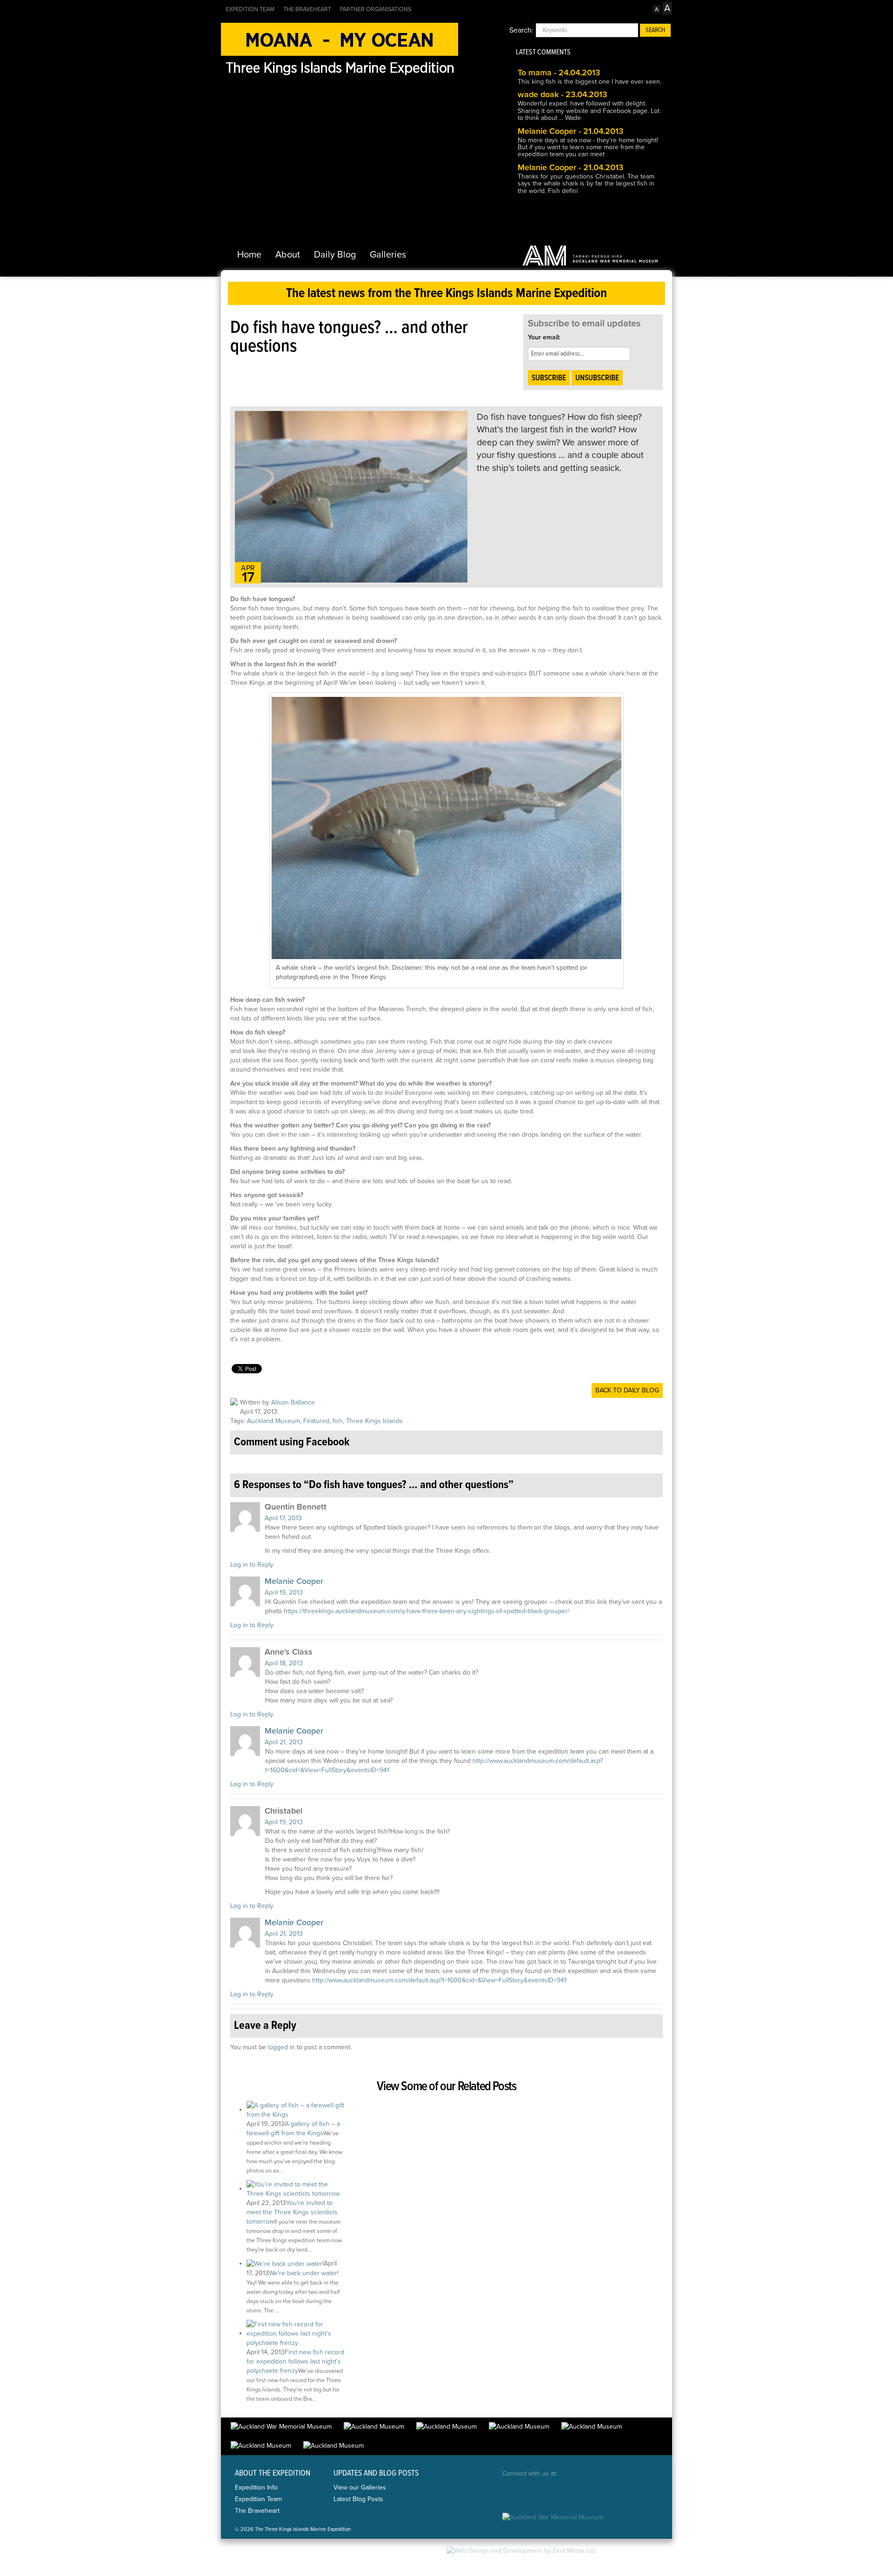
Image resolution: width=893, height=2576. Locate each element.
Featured (316, 1421)
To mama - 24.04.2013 (559, 73)
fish (338, 1421)
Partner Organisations (376, 9)
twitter (537, 2492)
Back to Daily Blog (627, 1390)
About (288, 255)
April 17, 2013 (283, 1518)
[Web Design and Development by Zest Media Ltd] (521, 2550)
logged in (281, 2047)
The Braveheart (307, 9)
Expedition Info (256, 2487)
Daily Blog (335, 255)
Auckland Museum (273, 1421)
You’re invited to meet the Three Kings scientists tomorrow (292, 2212)
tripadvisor (615, 2492)
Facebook (511, 2492)
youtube (589, 2492)
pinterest (563, 2492)
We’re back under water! (304, 2273)
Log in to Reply (252, 1565)
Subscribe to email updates (584, 324)
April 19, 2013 (284, 1593)
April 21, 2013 (284, 1742)
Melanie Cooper (294, 1581)
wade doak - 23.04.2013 (562, 94)
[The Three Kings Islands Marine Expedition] (340, 49)
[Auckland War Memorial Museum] (590, 255)
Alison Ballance (293, 1402)
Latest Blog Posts (358, 2499)
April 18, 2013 (284, 1663)
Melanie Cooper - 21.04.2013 (570, 131)
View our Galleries (360, 2487)
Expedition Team (250, 9)
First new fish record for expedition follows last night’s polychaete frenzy (295, 2361)
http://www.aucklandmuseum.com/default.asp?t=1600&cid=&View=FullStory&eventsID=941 (439, 1980)
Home (249, 255)
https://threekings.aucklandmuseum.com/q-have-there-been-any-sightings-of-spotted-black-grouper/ (427, 1611)
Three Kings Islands (374, 1421)
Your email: (544, 337)
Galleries (388, 255)
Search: (521, 30)
